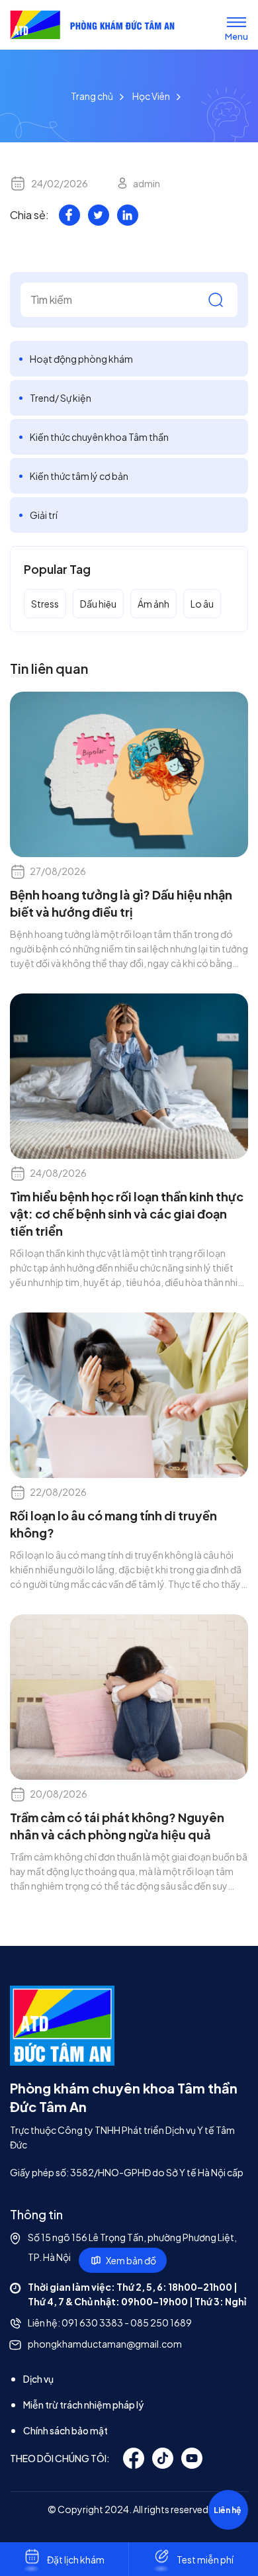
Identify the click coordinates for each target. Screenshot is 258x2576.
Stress (45, 604)
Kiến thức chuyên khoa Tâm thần (99, 437)
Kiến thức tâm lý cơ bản (79, 476)
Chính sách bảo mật (65, 2430)
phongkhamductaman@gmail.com (105, 2344)
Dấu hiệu (98, 604)
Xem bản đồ (131, 2260)
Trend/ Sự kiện (61, 398)
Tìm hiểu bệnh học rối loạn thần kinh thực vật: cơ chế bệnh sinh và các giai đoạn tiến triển (127, 1214)
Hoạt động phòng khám (81, 359)
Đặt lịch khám (76, 2559)
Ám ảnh (153, 604)
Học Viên (151, 96)
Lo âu (202, 604)
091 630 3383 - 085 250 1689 (127, 2323)
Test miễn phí (205, 2559)
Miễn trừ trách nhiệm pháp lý (83, 2405)
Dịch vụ (38, 2379)
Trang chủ (92, 96)
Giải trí (44, 515)
